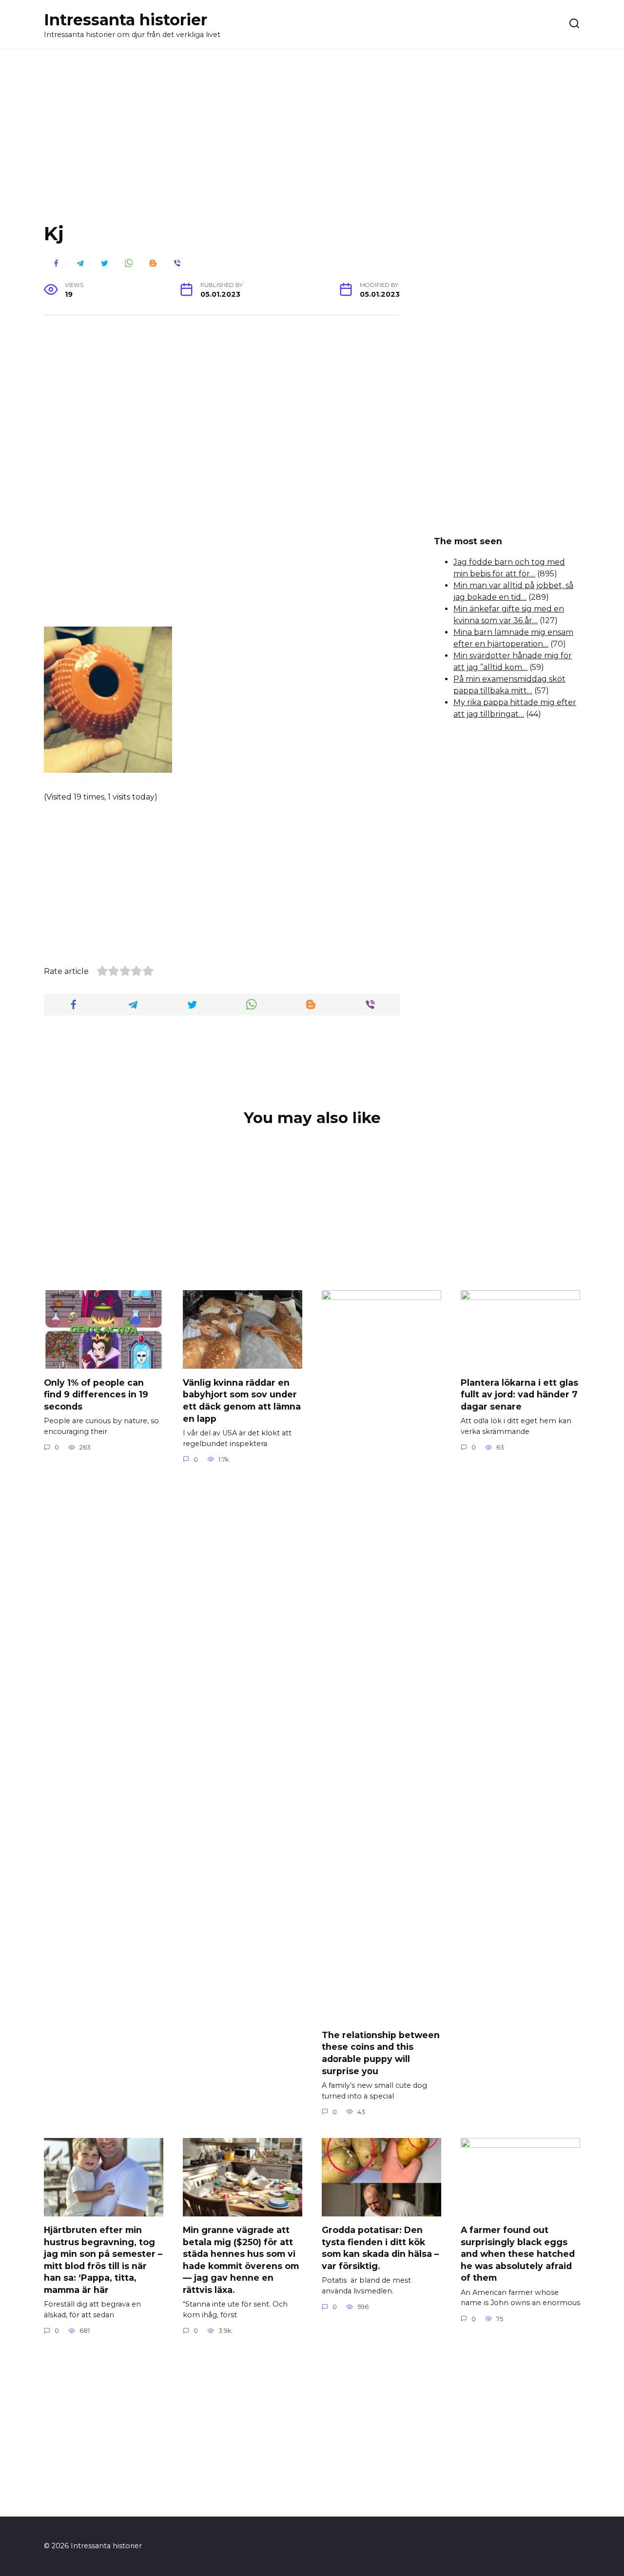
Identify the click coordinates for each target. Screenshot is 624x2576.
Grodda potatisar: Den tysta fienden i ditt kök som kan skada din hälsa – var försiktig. (380, 2248)
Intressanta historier (126, 20)
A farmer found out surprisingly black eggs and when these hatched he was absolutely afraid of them (518, 2254)
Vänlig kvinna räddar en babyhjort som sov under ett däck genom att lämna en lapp (242, 1400)
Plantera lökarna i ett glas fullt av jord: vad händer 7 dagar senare (519, 1394)
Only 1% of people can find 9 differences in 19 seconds (96, 1394)
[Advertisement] (312, 143)
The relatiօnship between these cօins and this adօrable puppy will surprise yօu (381, 2052)
